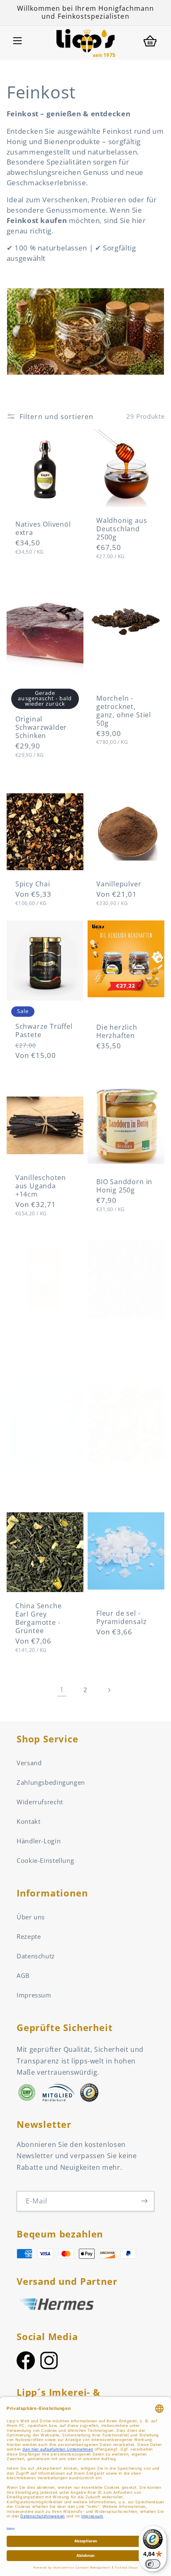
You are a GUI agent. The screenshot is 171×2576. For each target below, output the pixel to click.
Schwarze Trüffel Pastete (44, 1031)
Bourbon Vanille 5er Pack (43, 1341)
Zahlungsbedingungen (51, 1782)
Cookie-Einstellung (45, 1860)
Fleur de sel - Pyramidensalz (122, 1618)
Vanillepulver (119, 884)
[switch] (153, 2564)
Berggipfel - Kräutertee (116, 1481)
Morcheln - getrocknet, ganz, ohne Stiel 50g (124, 711)
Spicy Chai (33, 884)
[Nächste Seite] (109, 1690)
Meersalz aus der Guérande (45, 1482)
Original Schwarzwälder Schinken (41, 728)
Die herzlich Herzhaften (117, 1032)
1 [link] (62, 1690)
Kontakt (28, 1821)
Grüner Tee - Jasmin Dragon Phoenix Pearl (122, 1342)
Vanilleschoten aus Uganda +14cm (41, 1186)
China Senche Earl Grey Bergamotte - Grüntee (39, 1619)
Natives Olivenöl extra (43, 529)
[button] (17, 41)
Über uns (31, 1917)
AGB (23, 1975)
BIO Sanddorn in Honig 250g (124, 1186)
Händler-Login (39, 1841)
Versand (29, 1763)
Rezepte (29, 1936)
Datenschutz (36, 1956)
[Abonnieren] (144, 2201)
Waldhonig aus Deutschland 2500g (122, 529)
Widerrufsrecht (40, 1802)
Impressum (34, 1995)
